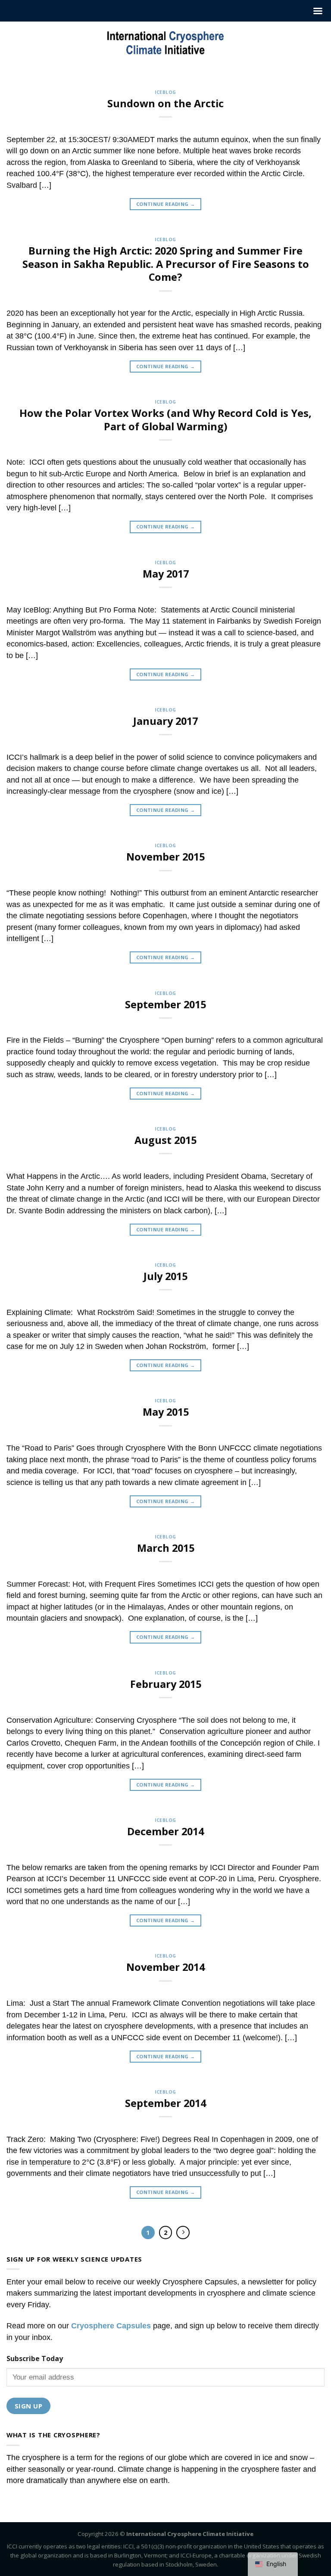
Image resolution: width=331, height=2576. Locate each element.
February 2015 (166, 1684)
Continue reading (165, 204)
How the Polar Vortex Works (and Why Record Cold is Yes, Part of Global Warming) (165, 420)
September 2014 (165, 2103)
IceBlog (165, 92)
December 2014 (165, 1831)
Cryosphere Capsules (111, 2326)
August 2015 (165, 1140)
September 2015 (165, 1004)
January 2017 (165, 721)
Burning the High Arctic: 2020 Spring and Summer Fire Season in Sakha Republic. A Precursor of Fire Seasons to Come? (166, 264)
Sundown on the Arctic (165, 103)
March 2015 (166, 1548)
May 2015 (166, 1412)
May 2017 (166, 574)
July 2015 (165, 1276)
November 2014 (165, 1967)
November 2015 (165, 857)
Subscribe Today (35, 2358)
